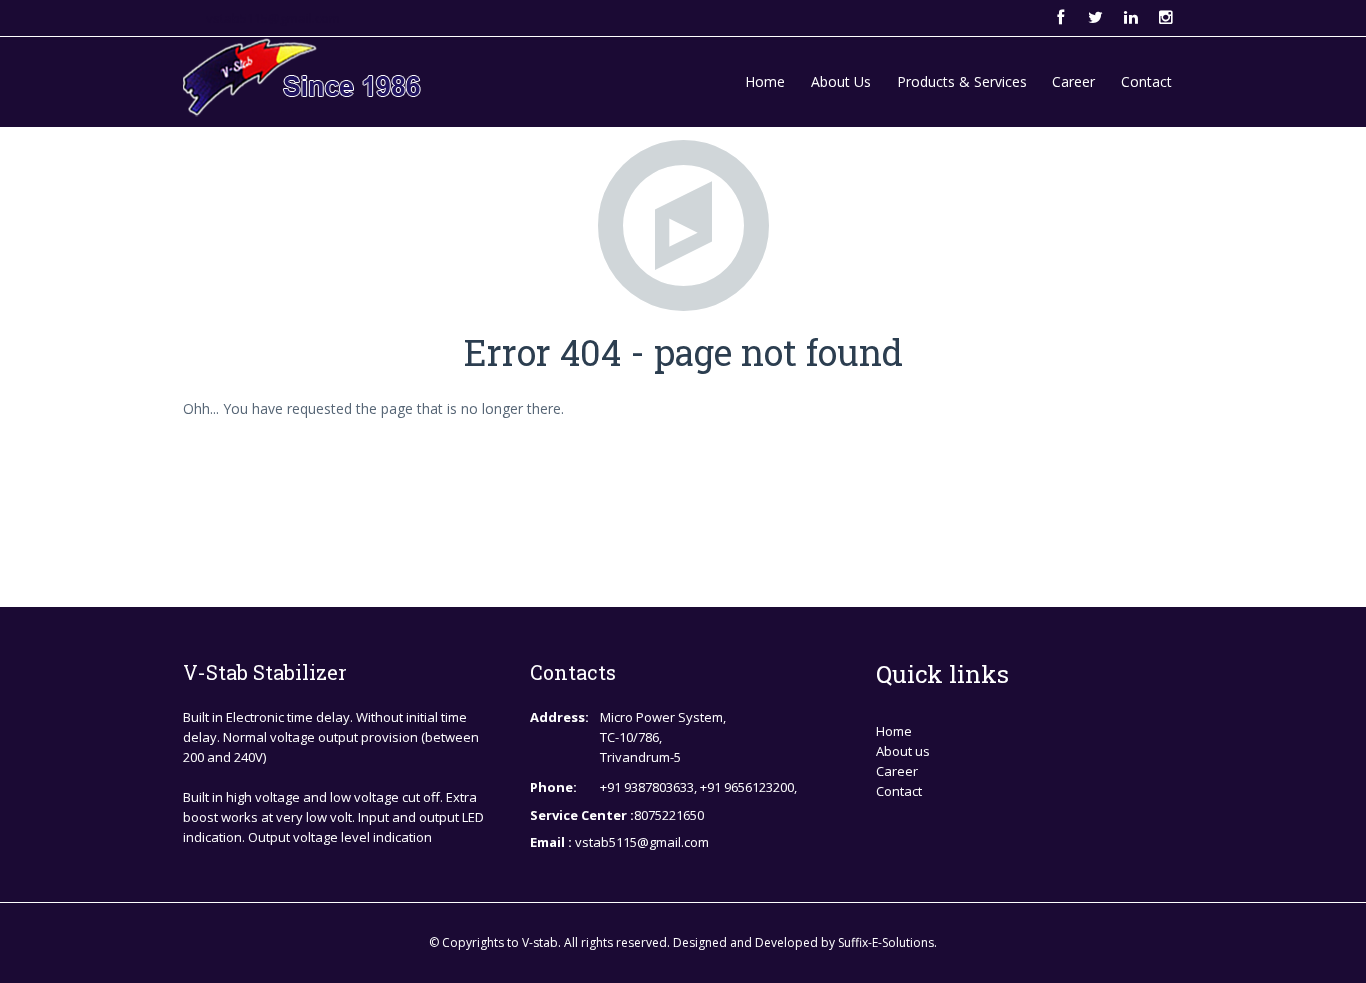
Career (1073, 81)
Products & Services (962, 81)
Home (765, 81)
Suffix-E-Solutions (886, 942)
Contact (1146, 81)
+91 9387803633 (647, 787)
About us (903, 751)
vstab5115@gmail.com (273, 18)
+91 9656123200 (747, 787)
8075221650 (669, 815)
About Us (841, 81)
